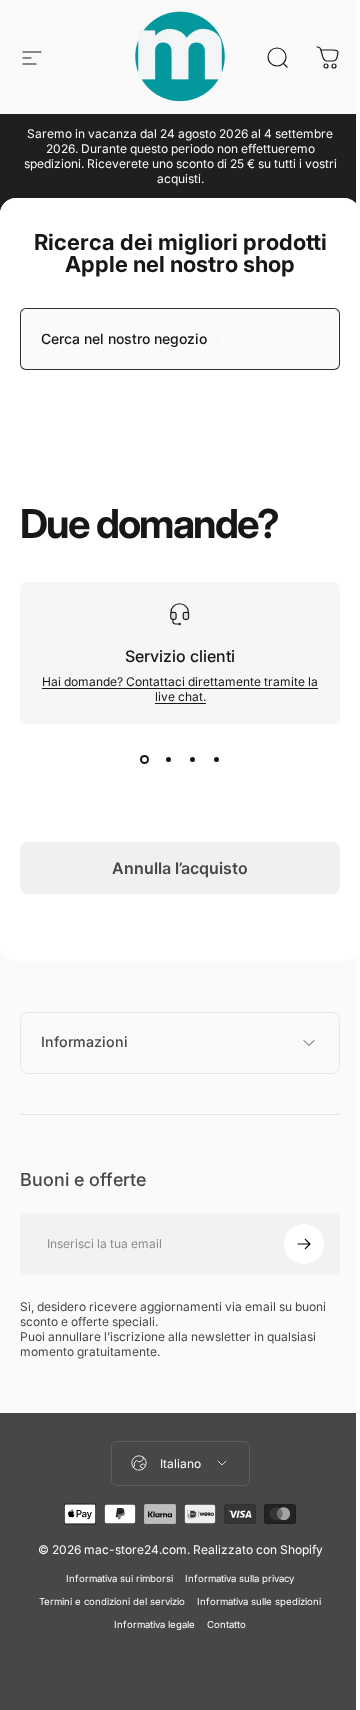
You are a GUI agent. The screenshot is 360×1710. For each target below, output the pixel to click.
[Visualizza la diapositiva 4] (216, 760)
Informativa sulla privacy (232, 1578)
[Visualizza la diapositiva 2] (168, 760)
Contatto (219, 1624)
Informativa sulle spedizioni (252, 1601)
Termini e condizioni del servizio (105, 1601)
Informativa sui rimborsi (112, 1578)
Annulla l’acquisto (180, 868)
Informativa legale (147, 1624)
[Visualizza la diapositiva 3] (192, 760)
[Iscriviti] (289, 1244)
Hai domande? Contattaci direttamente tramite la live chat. (180, 689)
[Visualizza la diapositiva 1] (144, 760)
